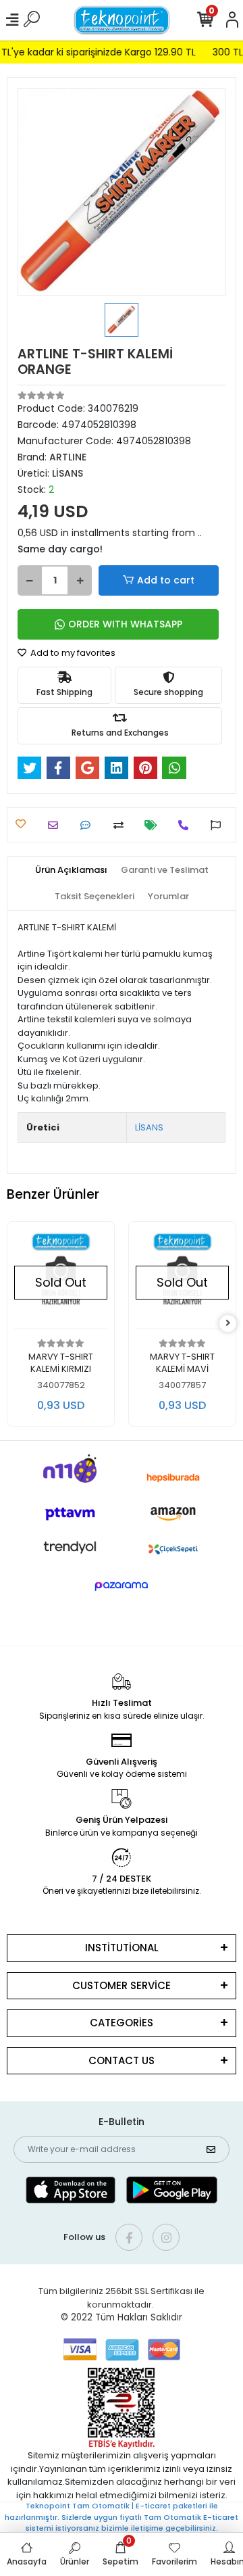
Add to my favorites (72, 653)
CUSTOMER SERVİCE (122, 1985)
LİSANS (149, 1127)
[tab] (71, 870)
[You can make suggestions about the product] (219, 825)
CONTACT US (122, 2060)
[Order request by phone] (187, 825)
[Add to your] (122, 825)
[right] (228, 1323)
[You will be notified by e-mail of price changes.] (154, 825)
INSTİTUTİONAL (122, 1948)
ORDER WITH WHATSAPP (125, 624)
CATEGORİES (122, 2023)
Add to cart (166, 580)
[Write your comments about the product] (89, 825)
